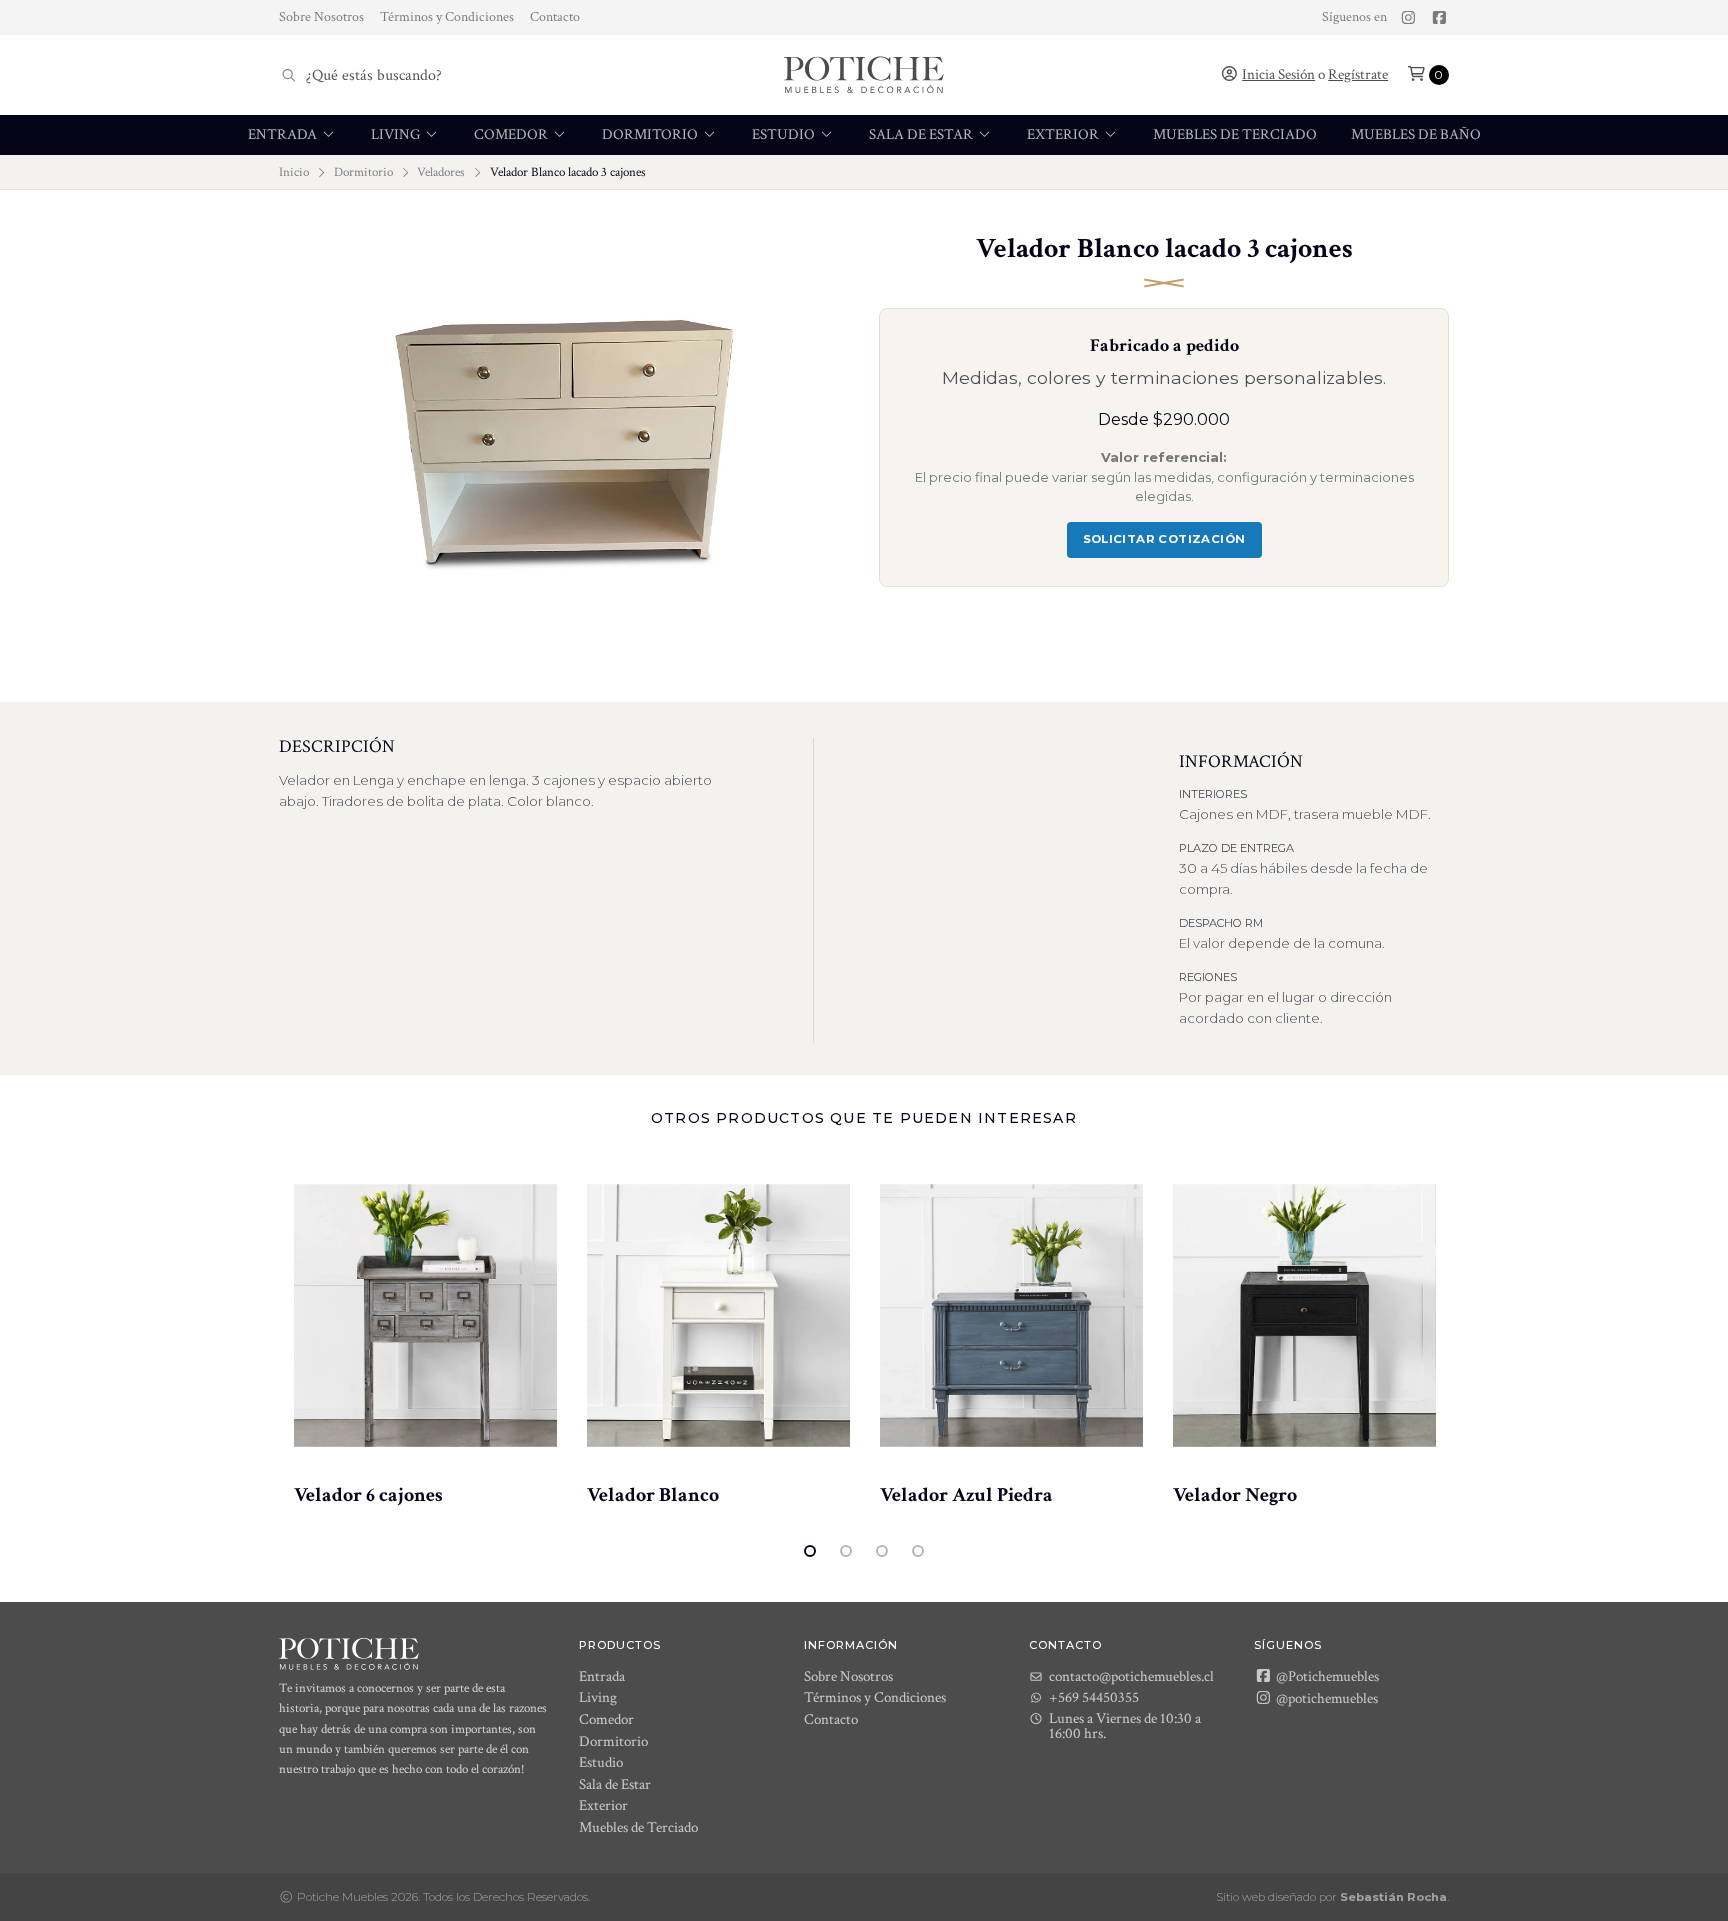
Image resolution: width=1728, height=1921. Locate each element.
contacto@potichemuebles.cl (1131, 1676)
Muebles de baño (1416, 134)
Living (397, 134)
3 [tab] (882, 1551)
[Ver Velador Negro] (1304, 1316)
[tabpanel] (425, 1332)
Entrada (284, 134)
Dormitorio (651, 134)
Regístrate (1358, 74)
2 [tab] (846, 1551)
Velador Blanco (653, 1495)
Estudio (785, 134)
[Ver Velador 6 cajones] (425, 1316)
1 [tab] (810, 1551)
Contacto (555, 17)
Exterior (1064, 134)
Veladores (441, 172)
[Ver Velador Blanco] (718, 1316)
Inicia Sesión (1278, 74)
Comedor (512, 134)
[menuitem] (292, 135)
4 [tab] (918, 1551)
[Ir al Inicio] (864, 75)
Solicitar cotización (1164, 539)
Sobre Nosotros (321, 17)
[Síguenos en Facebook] (1439, 18)
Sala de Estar (922, 134)
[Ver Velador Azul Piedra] (1011, 1316)
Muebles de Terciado (1235, 134)
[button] (1428, 75)
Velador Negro (1235, 1495)
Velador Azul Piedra (966, 1495)
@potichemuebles (1325, 1698)
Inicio (294, 172)
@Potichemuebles (1326, 1676)
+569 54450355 (1094, 1697)
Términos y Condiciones (447, 17)
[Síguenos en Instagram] (1408, 18)
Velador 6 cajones (368, 1495)
